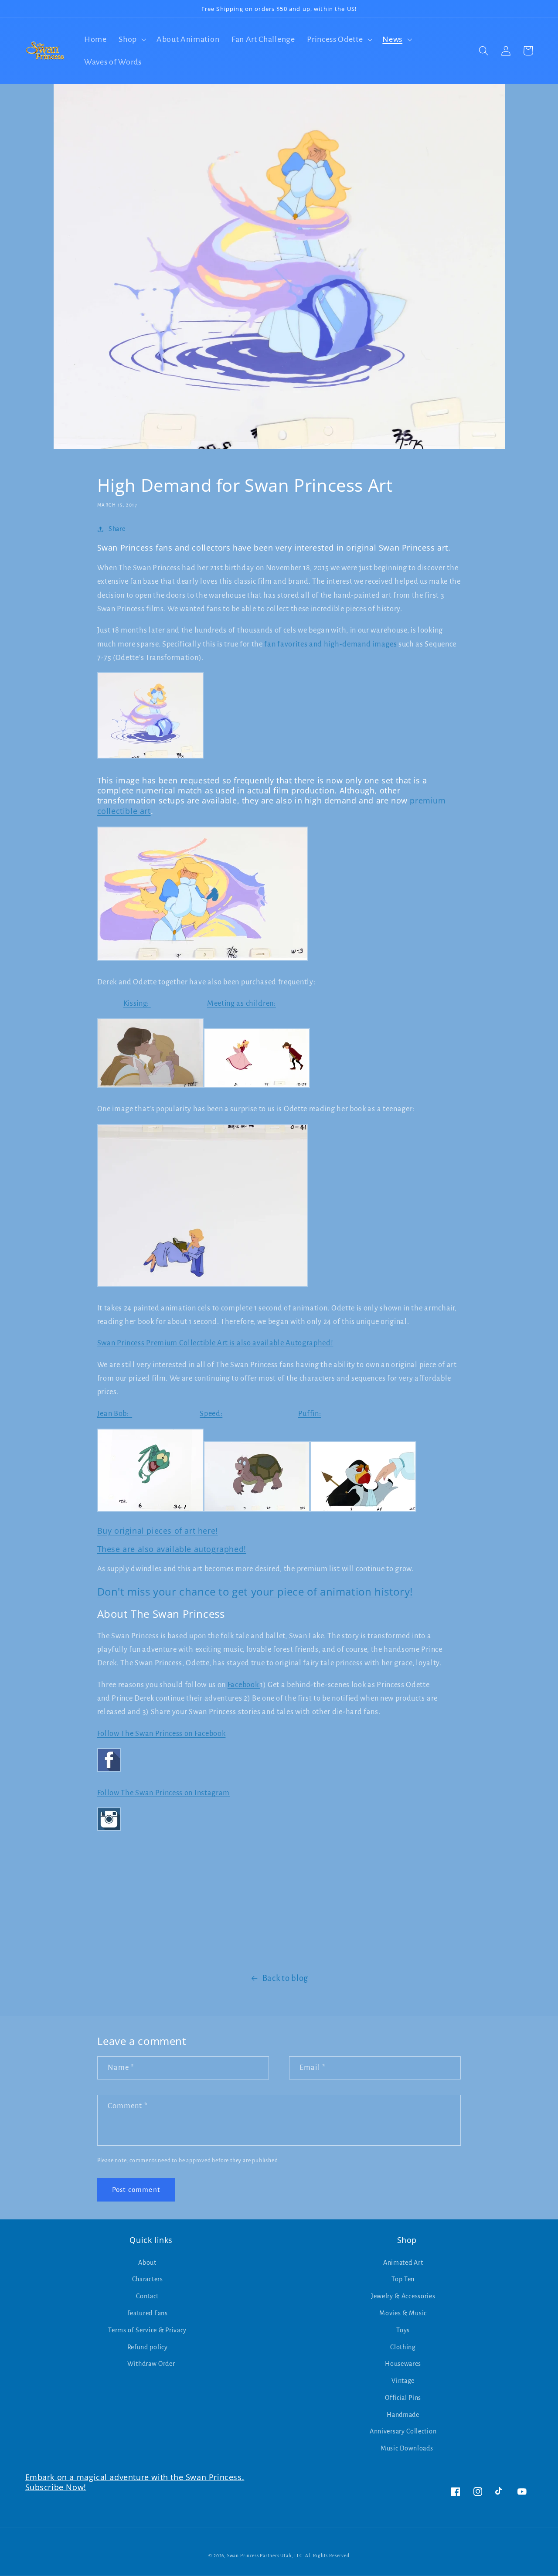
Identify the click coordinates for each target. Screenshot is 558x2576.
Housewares (403, 2364)
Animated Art (403, 2263)
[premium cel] (203, 1286)
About (147, 2263)
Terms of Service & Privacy (147, 2330)
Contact (147, 2296)
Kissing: (137, 1003)
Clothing (403, 2347)
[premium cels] (203, 960)
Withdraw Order (151, 2364)
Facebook (244, 1685)
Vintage (403, 2381)
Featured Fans (148, 2313)
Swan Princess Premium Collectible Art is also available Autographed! (215, 1343)
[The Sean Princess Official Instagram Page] (109, 1830)
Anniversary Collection (403, 2431)
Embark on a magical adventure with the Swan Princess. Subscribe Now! (135, 2482)
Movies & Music (403, 2313)
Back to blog (285, 1978)
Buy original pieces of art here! (158, 1531)
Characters (148, 2279)
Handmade (403, 2415)
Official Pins (403, 2398)
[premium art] (150, 1087)
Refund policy (148, 2347)
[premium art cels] (150, 758)
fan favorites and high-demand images (330, 644)
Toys (403, 2330)
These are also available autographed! (172, 1549)
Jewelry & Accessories (403, 2296)
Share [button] (117, 529)
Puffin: (310, 1414)
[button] (131, 39)
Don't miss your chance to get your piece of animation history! (255, 1591)
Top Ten (403, 2279)
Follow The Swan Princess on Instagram (164, 1793)
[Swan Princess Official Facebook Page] (109, 1771)
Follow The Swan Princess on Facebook (162, 1734)
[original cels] (363, 1511)
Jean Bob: (115, 1414)
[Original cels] (150, 1511)
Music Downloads (407, 2448)
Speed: (211, 1414)
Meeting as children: (242, 1003)
